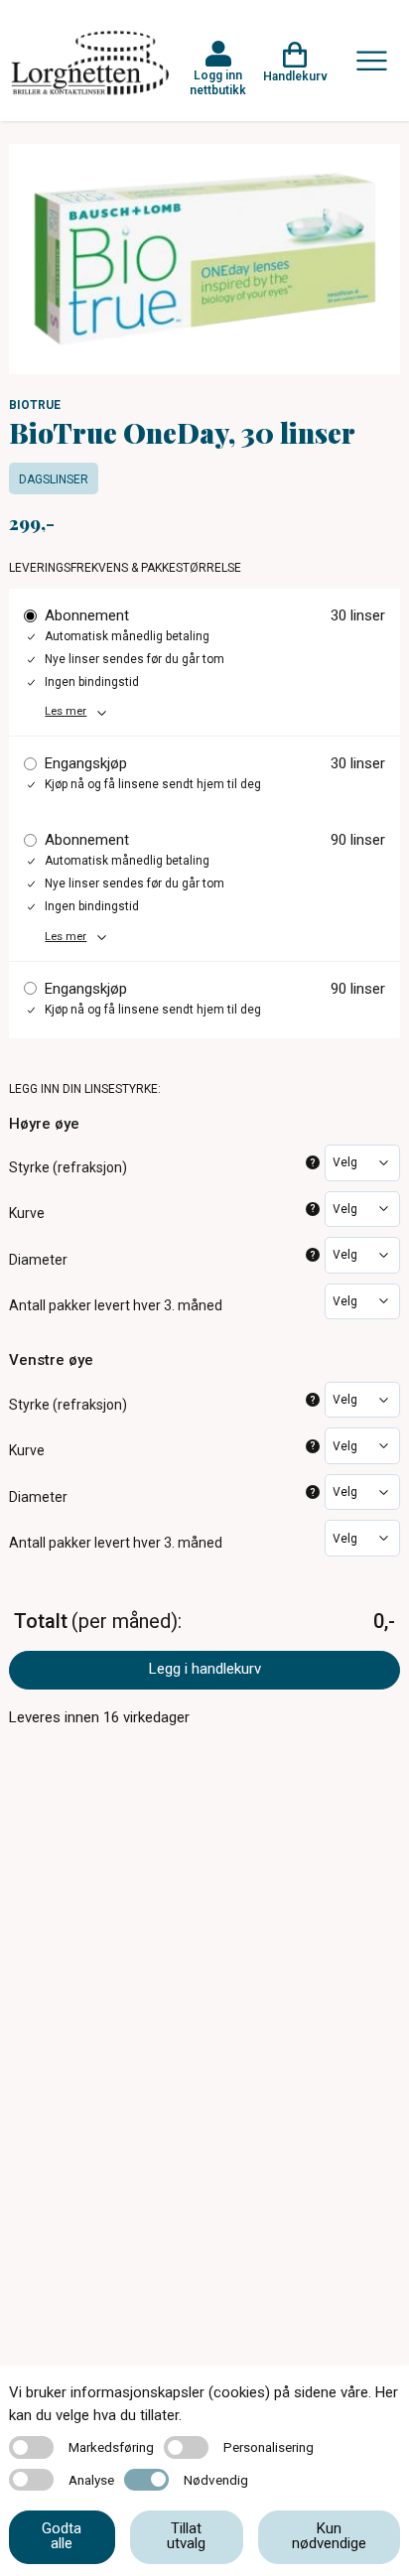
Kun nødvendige (329, 2536)
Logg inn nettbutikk (218, 82)
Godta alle (62, 2536)
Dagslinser (54, 479)
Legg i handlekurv (205, 1669)
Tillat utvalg (186, 2536)
